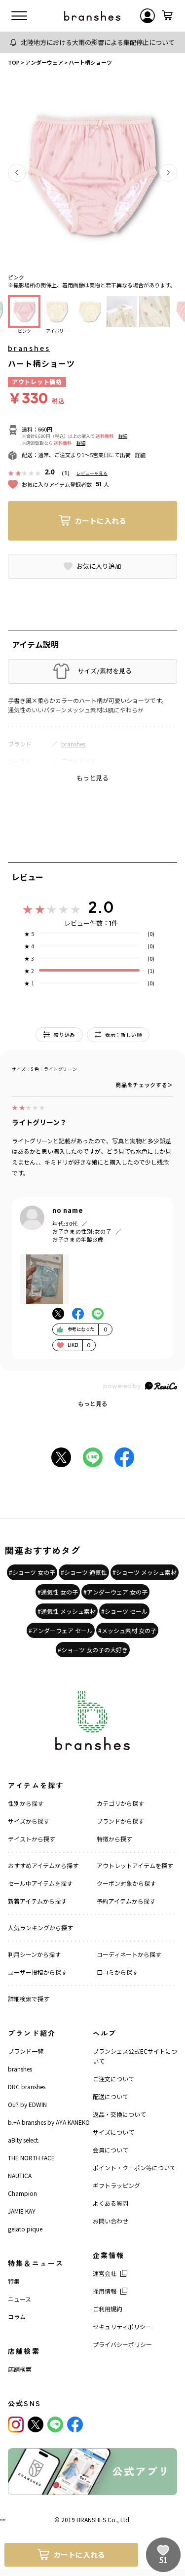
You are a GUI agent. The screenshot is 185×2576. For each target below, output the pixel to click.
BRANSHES (91, 2519)
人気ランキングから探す (40, 1928)
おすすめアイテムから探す (43, 1865)
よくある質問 (111, 2203)
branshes (29, 348)
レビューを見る (92, 473)
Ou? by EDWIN (27, 2104)
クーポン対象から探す (126, 1883)
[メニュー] (19, 16)
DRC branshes (27, 2087)
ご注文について (113, 2079)
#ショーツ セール (124, 1611)
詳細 (123, 436)
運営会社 (105, 2273)
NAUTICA (20, 2175)
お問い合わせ (111, 2221)
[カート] (167, 16)
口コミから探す (117, 1972)
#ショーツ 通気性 (84, 1572)
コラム (17, 2317)
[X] (36, 2424)
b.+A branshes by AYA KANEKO (49, 2122)
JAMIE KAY (22, 2211)
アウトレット (79, 761)
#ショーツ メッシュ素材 (145, 1572)
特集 (14, 2281)
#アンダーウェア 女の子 (115, 1592)
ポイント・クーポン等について (134, 2167)
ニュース (19, 2299)
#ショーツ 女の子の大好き (93, 1650)
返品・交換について (119, 2114)
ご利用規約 (108, 2309)
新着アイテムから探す (37, 1901)
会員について (111, 2150)
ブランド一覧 (26, 2051)
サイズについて (113, 2132)
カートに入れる (100, 521)
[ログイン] (148, 16)
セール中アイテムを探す (40, 1883)
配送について (111, 2096)
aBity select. (24, 2140)
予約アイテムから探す (126, 1901)
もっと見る (93, 1403)
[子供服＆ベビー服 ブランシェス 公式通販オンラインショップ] (92, 16)
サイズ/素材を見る (105, 671)
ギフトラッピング (116, 2185)
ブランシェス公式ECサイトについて (135, 2056)
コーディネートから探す (129, 1954)
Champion (22, 2193)
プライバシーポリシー (122, 2344)
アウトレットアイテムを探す (135, 1865)
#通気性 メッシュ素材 (67, 1611)
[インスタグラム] (16, 2424)
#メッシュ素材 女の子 (127, 1630)
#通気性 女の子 (58, 1592)
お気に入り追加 (99, 566)
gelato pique (25, 2229)
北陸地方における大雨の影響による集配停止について (98, 42)
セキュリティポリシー (122, 2326)
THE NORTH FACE (31, 2158)
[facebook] (75, 2424)
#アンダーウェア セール (61, 1630)
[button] (17, 173)
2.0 (101, 907)
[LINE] (55, 2424)
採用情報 (105, 2291)
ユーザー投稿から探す (37, 1972)
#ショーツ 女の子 (32, 1572)
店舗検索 (20, 2369)
